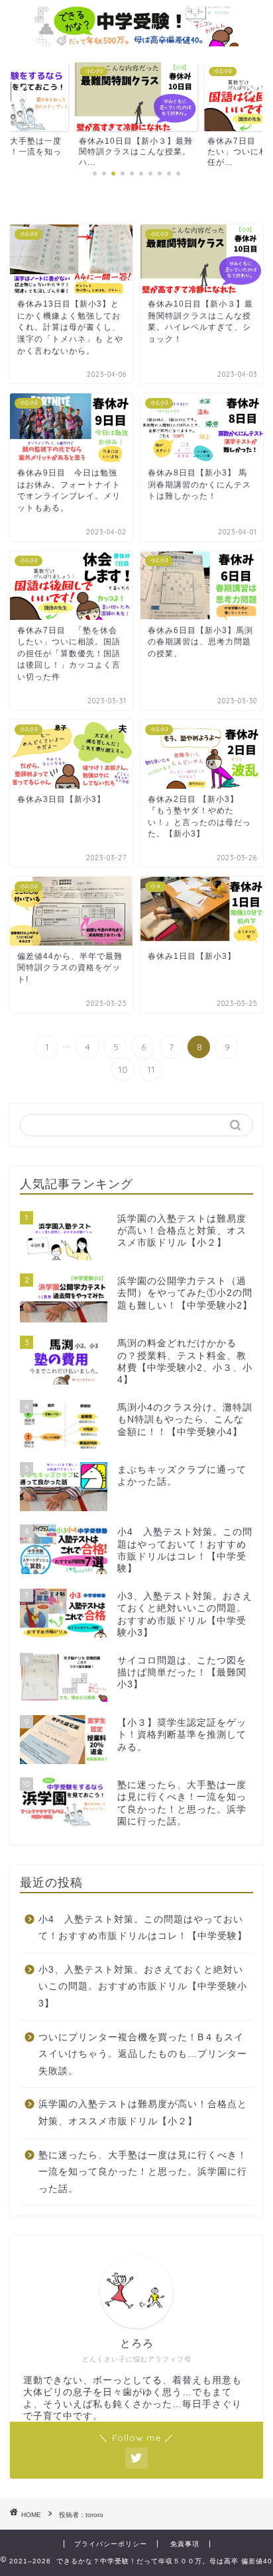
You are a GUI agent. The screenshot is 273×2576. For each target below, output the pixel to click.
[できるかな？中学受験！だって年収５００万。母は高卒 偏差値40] (137, 39)
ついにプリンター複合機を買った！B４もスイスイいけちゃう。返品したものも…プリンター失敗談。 (143, 2054)
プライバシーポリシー (111, 2544)
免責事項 (185, 2544)
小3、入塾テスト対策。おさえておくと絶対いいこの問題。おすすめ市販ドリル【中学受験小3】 (143, 1987)
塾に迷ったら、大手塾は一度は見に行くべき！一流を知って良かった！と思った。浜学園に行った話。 (143, 2172)
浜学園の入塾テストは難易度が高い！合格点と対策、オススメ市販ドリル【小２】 (143, 2113)
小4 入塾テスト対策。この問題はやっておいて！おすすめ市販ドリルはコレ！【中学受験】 (143, 1928)
